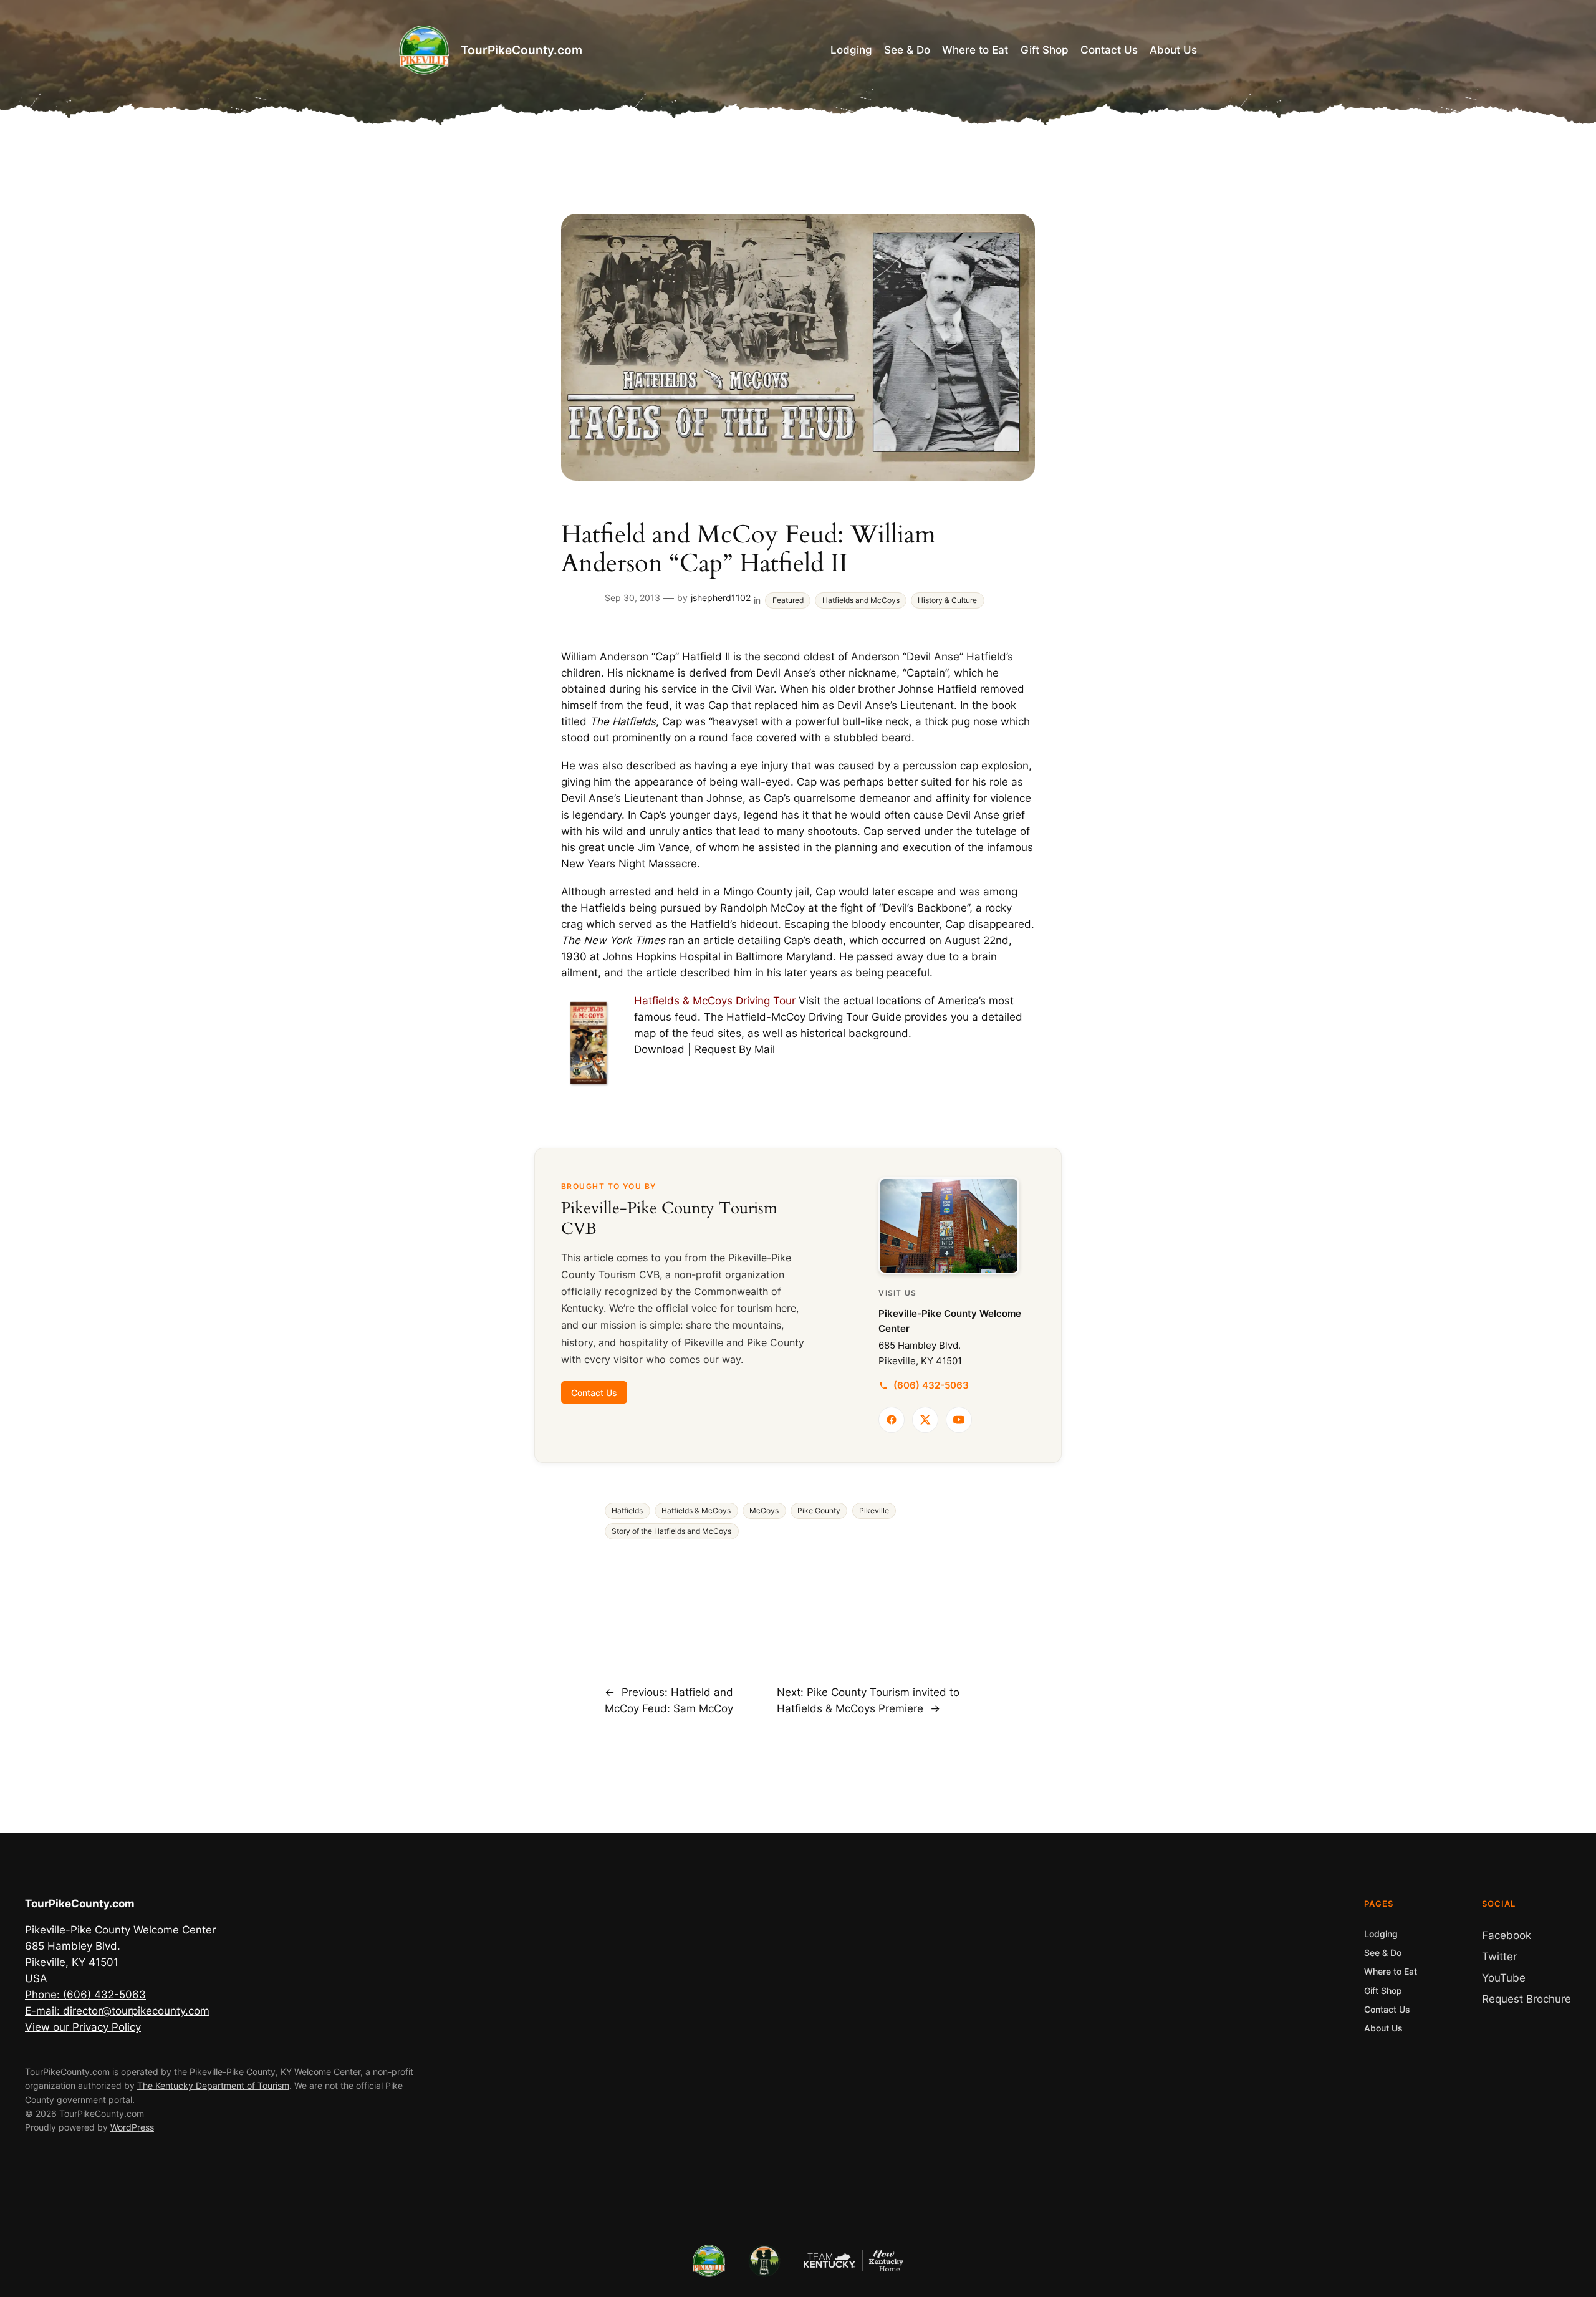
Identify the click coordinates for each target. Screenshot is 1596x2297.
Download (659, 1049)
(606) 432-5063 (931, 1385)
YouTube (1504, 1978)
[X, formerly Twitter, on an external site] (925, 1420)
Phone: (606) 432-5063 (85, 1995)
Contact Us (594, 1392)
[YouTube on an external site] (959, 1420)
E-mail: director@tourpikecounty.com (117, 2011)
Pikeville (874, 1511)
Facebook (1507, 1935)
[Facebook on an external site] (892, 1420)
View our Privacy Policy (83, 2027)
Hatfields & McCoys (696, 1511)
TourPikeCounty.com (522, 50)
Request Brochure (1526, 1999)
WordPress (132, 2127)
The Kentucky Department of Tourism (213, 2085)
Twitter (1499, 1957)
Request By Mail (735, 1049)
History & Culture (947, 600)
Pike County (819, 1511)
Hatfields (627, 1511)
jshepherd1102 (721, 598)
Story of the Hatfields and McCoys (671, 1531)
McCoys (764, 1511)
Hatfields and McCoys (861, 600)
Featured (788, 600)
